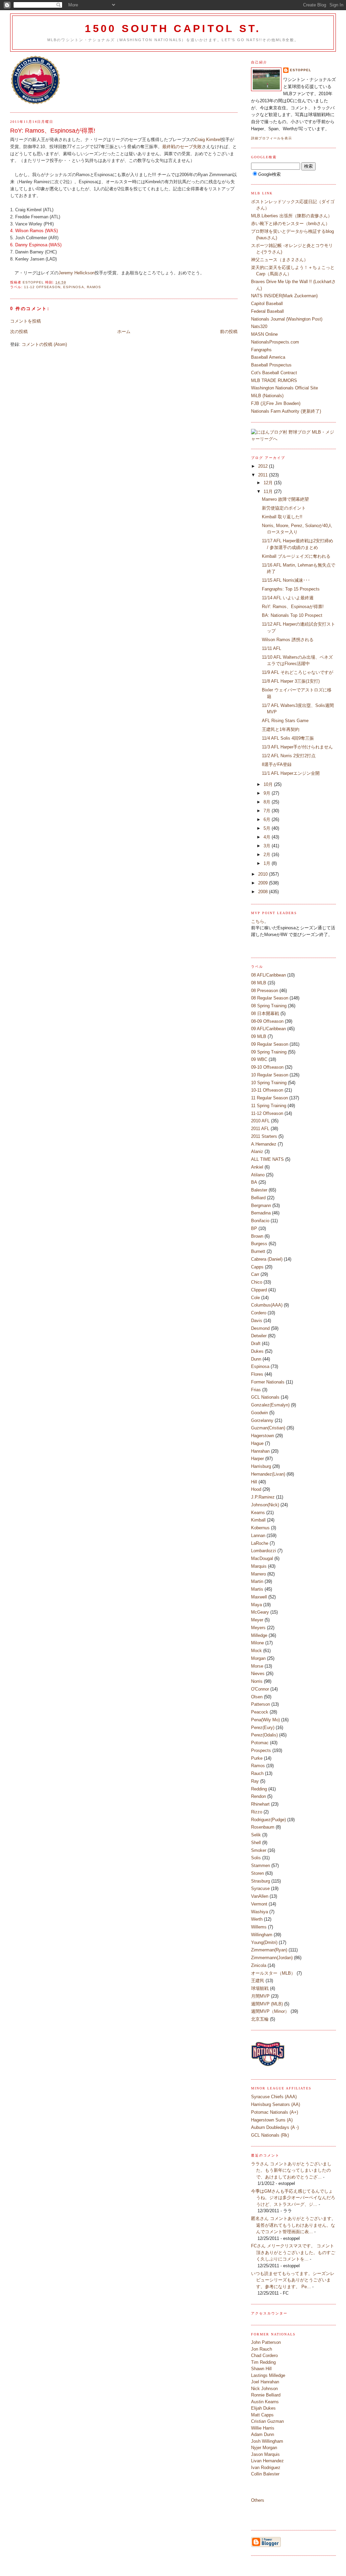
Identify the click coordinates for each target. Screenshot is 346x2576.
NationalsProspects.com (275, 342)
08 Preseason (265, 991)
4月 (268, 837)
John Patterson (266, 2342)
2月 (268, 855)
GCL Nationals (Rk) (270, 2135)
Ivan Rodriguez (266, 2468)
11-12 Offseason (42, 287)
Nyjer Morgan (264, 2448)
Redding (259, 1789)
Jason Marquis (265, 2454)
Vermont (259, 1904)
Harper (257, 1459)
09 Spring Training (269, 1052)
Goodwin (259, 1413)
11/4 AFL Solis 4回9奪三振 (288, 738)
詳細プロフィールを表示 (271, 138)
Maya (256, 1605)
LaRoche (260, 1543)
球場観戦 (260, 1988)
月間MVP (260, 1996)
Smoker (259, 1850)
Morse (257, 1666)
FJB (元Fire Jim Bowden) (276, 403)
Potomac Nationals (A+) (275, 2112)
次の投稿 (19, 332)
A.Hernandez (264, 1144)
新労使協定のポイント (284, 508)
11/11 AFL (271, 648)
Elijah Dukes (263, 2408)
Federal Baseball (267, 311)
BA (254, 1182)
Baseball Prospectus (271, 365)
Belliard (258, 1198)
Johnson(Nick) (265, 1505)
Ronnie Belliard (266, 2395)
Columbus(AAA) (267, 1305)
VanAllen (260, 1896)
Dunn (256, 1359)
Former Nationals (268, 1382)
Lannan (258, 1536)
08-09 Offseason (267, 1021)
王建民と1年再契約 (281, 729)
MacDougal (262, 1558)
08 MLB (259, 983)
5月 (268, 828)
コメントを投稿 (26, 321)
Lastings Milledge (268, 2375)
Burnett (258, 1251)
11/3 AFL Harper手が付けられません (297, 747)
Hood (256, 1489)
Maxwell (259, 1597)
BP (254, 1228)
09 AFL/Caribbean (268, 1029)
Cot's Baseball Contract (274, 373)
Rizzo (257, 1812)
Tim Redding (263, 2362)
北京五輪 (260, 2019)
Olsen (257, 1697)
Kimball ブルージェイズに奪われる (296, 556)
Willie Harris (263, 2428)
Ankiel (257, 1167)
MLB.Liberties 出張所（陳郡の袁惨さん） (292, 216)
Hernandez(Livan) (268, 1474)
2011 (264, 475)
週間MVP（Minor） (270, 2011)
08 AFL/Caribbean (268, 975)
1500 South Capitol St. (173, 29)
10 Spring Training (269, 1083)
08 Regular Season (270, 998)
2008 (264, 892)
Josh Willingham (267, 2441)
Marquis (259, 1566)
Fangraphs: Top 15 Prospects (291, 589)
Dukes (257, 1351)
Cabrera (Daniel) (267, 1259)
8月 (268, 802)
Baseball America (268, 357)
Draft (256, 1344)
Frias (256, 1390)
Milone (257, 1643)
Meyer (257, 1620)
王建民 (258, 1981)
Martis (257, 1589)
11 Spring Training (269, 1106)
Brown (257, 1236)
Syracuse (260, 1888)
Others (258, 2500)
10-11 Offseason (267, 1090)
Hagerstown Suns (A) (272, 2120)
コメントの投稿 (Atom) (44, 344)
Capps (257, 1267)
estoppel (301, 70)
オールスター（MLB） (273, 1973)
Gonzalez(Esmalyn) (270, 1405)
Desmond (260, 1328)
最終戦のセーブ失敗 (182, 147)
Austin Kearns (265, 2402)
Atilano (258, 1175)
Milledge (259, 1635)
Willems (259, 1927)
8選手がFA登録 (277, 764)
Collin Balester (265, 2474)
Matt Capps (262, 2415)
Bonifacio (260, 1221)
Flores (257, 1374)
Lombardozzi (264, 1551)
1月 (268, 863)
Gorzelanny (262, 1420)
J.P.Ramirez (263, 1497)
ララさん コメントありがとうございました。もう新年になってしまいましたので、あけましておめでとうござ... (291, 2170)
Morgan (258, 1658)
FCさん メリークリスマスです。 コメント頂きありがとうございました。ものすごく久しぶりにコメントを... (293, 2252)
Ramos (94, 287)
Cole (255, 1298)
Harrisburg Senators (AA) (276, 2104)
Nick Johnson (264, 2389)
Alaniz (257, 1152)
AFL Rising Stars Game (285, 721)
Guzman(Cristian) (268, 1428)
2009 (264, 883)
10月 (269, 784)
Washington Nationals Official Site (285, 388)
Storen (257, 1873)
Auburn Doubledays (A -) (275, 2127)
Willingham (262, 1935)
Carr (255, 1274)
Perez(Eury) (263, 1728)
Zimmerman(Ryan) (269, 1950)
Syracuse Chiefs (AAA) (274, 2097)
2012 (264, 466)
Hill (254, 1482)
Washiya (259, 1912)
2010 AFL (260, 1121)
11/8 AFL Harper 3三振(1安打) (291, 681)
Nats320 (259, 326)
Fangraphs (261, 350)
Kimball (258, 1520)
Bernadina (261, 1213)
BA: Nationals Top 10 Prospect (292, 615)
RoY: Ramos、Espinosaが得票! (293, 607)
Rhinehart (260, 1804)
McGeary (260, 1612)
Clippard (259, 1290)
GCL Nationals (265, 1397)
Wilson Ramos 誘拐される (288, 640)
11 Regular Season (269, 1098)
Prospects (261, 1750)
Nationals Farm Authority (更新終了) (286, 411)
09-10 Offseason (267, 1067)
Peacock (260, 1712)
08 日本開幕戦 (265, 1013)
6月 (268, 819)
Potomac (260, 1743)
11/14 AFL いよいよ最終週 (288, 598)
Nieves (258, 1674)
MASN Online (264, 334)
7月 (268, 811)
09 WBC (259, 1059)
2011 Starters (264, 1136)
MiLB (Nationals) (267, 396)
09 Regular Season (270, 1044)
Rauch (257, 1773)
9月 (268, 793)
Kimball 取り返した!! (282, 517)
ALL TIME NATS (267, 1159)
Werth (257, 1919)
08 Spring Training (269, 1006)
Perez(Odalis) (264, 1735)
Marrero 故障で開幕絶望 (285, 499)
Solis (256, 1858)
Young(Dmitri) (264, 1942)
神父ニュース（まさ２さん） (280, 260)
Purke (257, 1758)
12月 (269, 483)
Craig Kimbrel (208, 140)
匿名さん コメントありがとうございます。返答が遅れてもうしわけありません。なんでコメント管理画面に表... (293, 2225)
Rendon (258, 1796)
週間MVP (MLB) (267, 2004)
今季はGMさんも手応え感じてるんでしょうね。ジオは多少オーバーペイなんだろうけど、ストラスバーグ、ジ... (293, 2198)
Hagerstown (263, 1436)
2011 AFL (260, 1129)
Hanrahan (260, 1451)
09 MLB (259, 1036)
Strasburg (261, 1881)
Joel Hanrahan (265, 2382)
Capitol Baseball (267, 304)
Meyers (258, 1628)
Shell (256, 1843)
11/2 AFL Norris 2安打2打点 (289, 756)
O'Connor (260, 1689)
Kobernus (260, 1528)
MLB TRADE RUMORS (274, 380)
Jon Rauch (262, 2349)
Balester (259, 1190)
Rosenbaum (263, 1827)
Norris (257, 1681)
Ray (255, 1781)
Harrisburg (261, 1466)
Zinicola (259, 1965)
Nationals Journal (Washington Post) (287, 319)
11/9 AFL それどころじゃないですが (298, 672)
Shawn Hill (261, 2369)
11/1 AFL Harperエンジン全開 (291, 773)
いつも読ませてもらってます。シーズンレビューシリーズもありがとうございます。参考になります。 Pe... (293, 2280)
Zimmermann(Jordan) (272, 1958)
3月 (268, 846)
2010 (264, 874)
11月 (269, 491)
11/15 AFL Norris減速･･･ (286, 580)
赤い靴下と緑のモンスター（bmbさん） (290, 224)
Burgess (259, 1244)
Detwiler (259, 1336)
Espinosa (73, 287)
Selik (256, 1835)
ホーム (124, 332)
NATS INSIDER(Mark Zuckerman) (284, 296)
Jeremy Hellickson (77, 273)
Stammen (261, 1866)
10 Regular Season (270, 1075)
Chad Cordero (264, 2355)
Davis (257, 1321)
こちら (258, 921)
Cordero (259, 1313)
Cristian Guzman (267, 2421)
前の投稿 (229, 332)
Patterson (261, 1704)
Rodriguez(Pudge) (268, 1820)
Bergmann (261, 1205)
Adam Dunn (263, 2434)
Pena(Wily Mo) (265, 1720)
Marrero (258, 1574)
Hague (257, 1443)
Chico (257, 1282)
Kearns (258, 1513)
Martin (257, 1581)
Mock (256, 1651)
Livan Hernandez (267, 2461)
